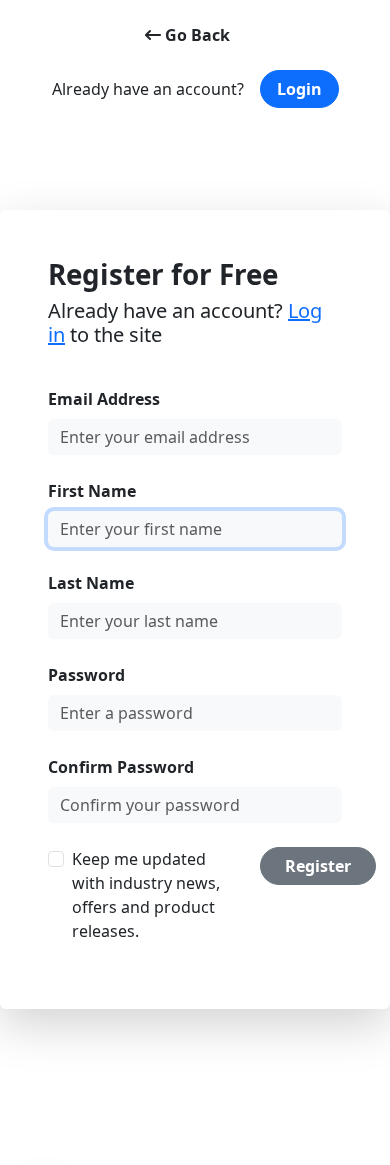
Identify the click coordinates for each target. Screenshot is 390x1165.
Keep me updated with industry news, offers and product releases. (146, 895)
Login (299, 89)
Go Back (195, 35)
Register (318, 866)
